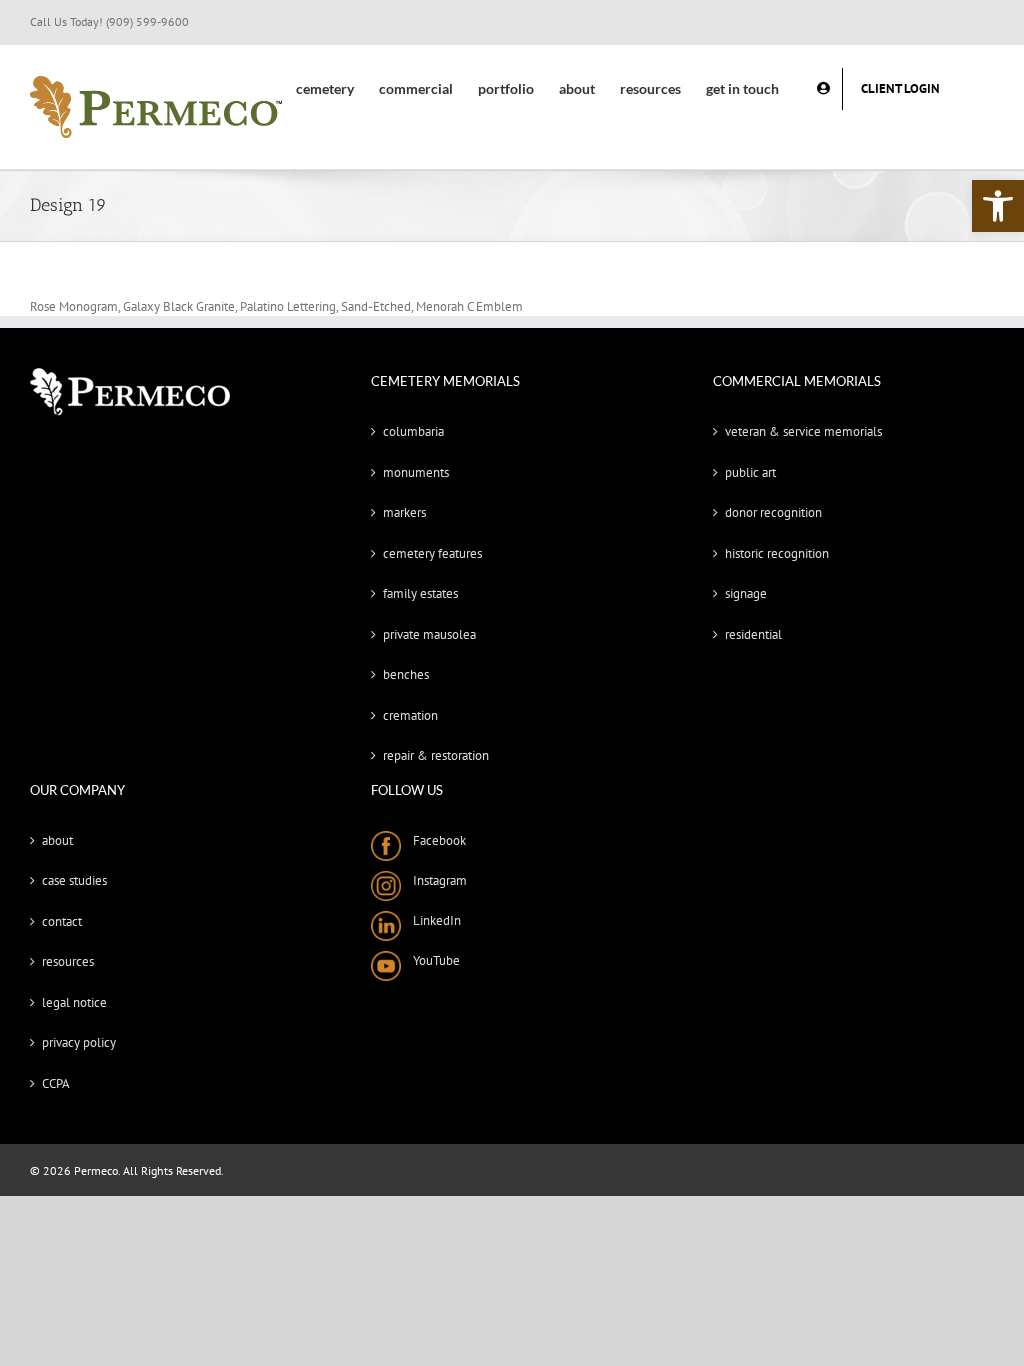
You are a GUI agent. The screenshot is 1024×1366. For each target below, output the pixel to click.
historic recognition (777, 553)
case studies (74, 880)
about (57, 840)
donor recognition (773, 512)
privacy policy (79, 1042)
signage (746, 593)
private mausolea (429, 634)
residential (753, 634)
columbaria (413, 431)
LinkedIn (431, 920)
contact (62, 921)
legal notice (74, 1002)
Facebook (433, 840)
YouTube (430, 960)
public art (750, 472)
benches (406, 674)
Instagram (434, 880)
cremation (410, 715)
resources (68, 961)
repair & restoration (436, 755)
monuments (416, 472)
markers (404, 512)
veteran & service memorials (803, 431)
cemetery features (432, 553)
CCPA (56, 1083)
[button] (998, 206)
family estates (420, 593)
